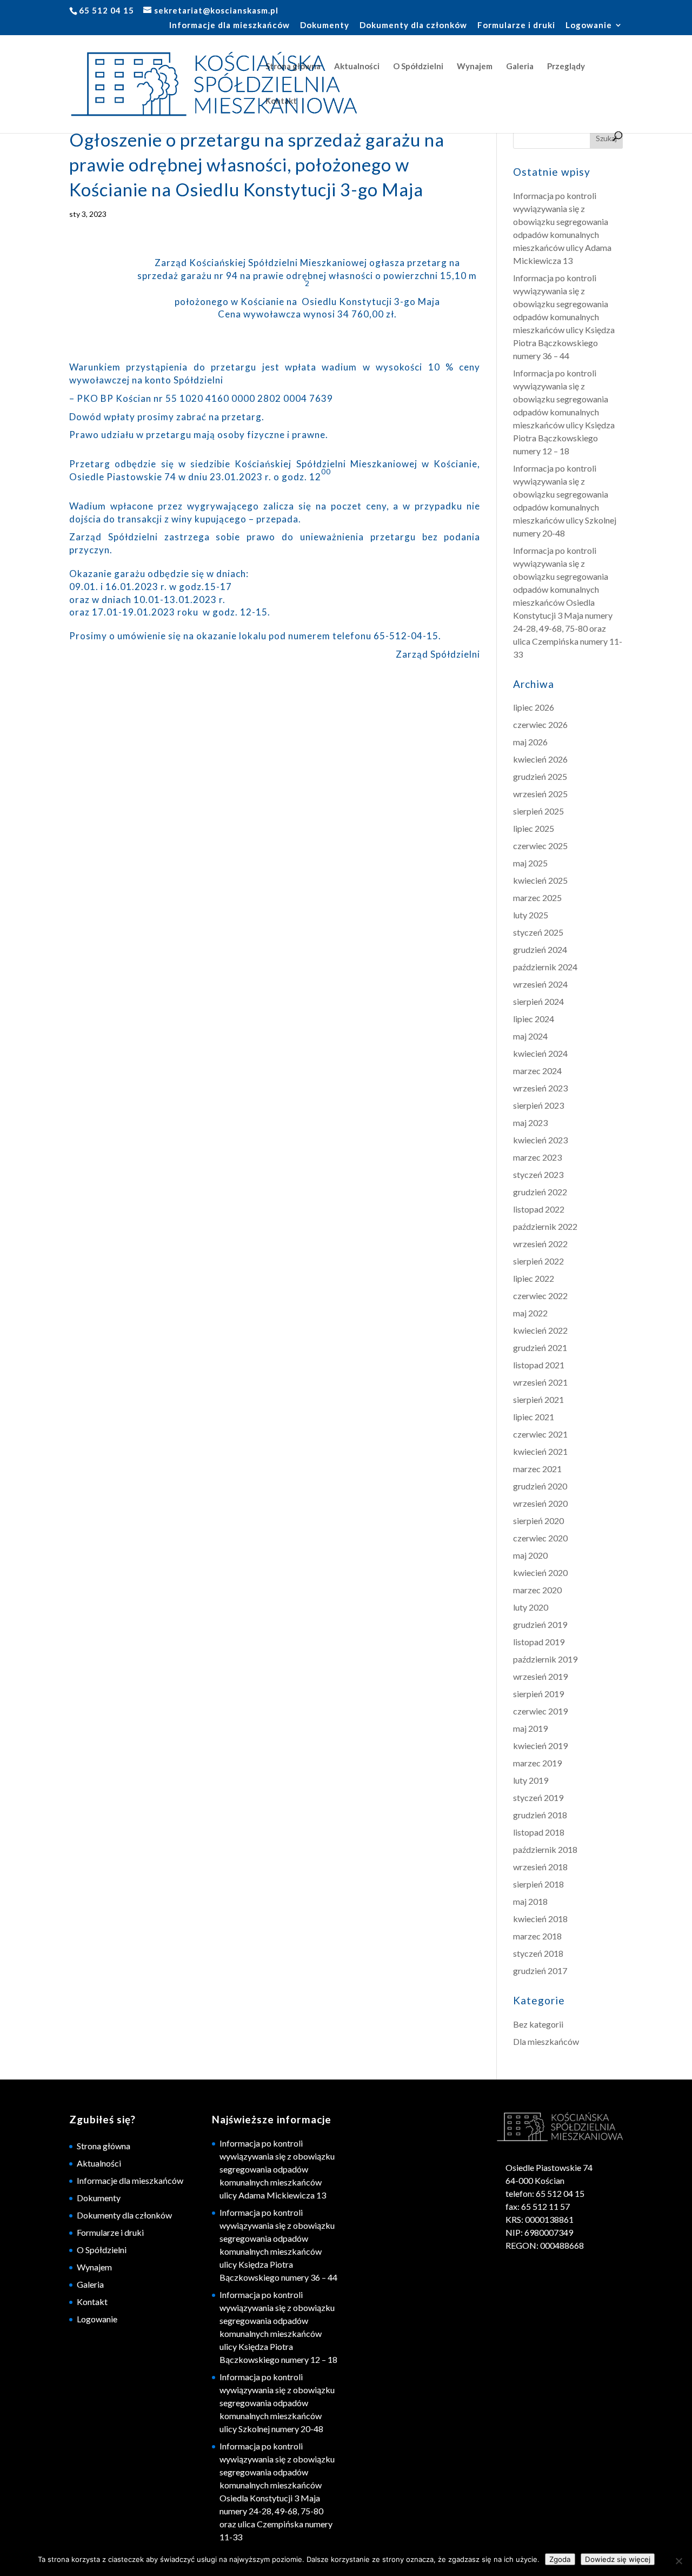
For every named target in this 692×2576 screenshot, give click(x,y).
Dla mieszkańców (546, 2041)
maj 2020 (530, 1555)
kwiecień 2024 (540, 1053)
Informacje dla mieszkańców (229, 25)
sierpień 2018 (538, 1884)
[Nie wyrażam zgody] (678, 2561)
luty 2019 (531, 1780)
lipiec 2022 (534, 1278)
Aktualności (357, 67)
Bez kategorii (538, 2024)
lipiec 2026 (534, 707)
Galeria (520, 67)
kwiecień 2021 (540, 1451)
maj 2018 (530, 1901)
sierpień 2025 (538, 811)
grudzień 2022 (540, 1192)
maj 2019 (530, 1728)
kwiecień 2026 (540, 759)
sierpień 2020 (538, 1521)
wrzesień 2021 (540, 1382)
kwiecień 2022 (540, 1330)
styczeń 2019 (538, 1797)
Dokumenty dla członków (413, 25)
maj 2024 (530, 1036)
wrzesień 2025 (540, 794)
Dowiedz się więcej (618, 2559)
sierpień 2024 (538, 1001)
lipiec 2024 (534, 1019)
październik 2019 (545, 1659)
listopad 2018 (539, 1832)
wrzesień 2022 (540, 1244)
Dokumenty (325, 25)
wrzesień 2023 (540, 1088)
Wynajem (475, 67)
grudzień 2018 (540, 1815)
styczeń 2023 (538, 1174)
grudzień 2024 (540, 949)
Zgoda (560, 2559)
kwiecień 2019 (540, 1746)
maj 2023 (530, 1123)
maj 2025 (530, 863)
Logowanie (589, 25)
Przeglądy (566, 67)
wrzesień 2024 (540, 984)
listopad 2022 (539, 1209)
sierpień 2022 (538, 1261)
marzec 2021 (537, 1469)
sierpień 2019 (538, 1694)
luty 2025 (531, 915)
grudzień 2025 (540, 776)
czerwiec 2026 (540, 724)
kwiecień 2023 (540, 1140)
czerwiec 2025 (540, 846)
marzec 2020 (537, 1590)
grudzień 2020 (540, 1486)
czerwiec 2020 (540, 1538)
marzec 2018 (537, 1936)
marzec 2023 (537, 1157)
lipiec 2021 (534, 1417)
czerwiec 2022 (540, 1296)
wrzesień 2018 (540, 1867)
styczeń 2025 (538, 932)
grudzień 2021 (540, 1347)
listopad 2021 (539, 1365)
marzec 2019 (537, 1763)
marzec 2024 (537, 1071)
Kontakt (281, 101)
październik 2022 (545, 1226)
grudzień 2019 (540, 1624)
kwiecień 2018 (540, 1919)
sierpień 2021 (538, 1399)
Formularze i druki (516, 25)
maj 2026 (530, 742)
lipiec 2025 (534, 828)
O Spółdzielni (418, 67)
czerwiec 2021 (540, 1434)
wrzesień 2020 (540, 1503)
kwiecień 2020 (540, 1572)
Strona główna (293, 67)
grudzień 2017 (540, 1971)
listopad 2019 (539, 1642)
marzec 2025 (537, 898)
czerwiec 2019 (540, 1711)
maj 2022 (530, 1313)
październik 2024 (545, 967)
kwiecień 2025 (540, 880)
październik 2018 (545, 1849)
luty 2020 (531, 1607)
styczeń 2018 (538, 1953)
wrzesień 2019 (540, 1676)
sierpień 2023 (538, 1105)
